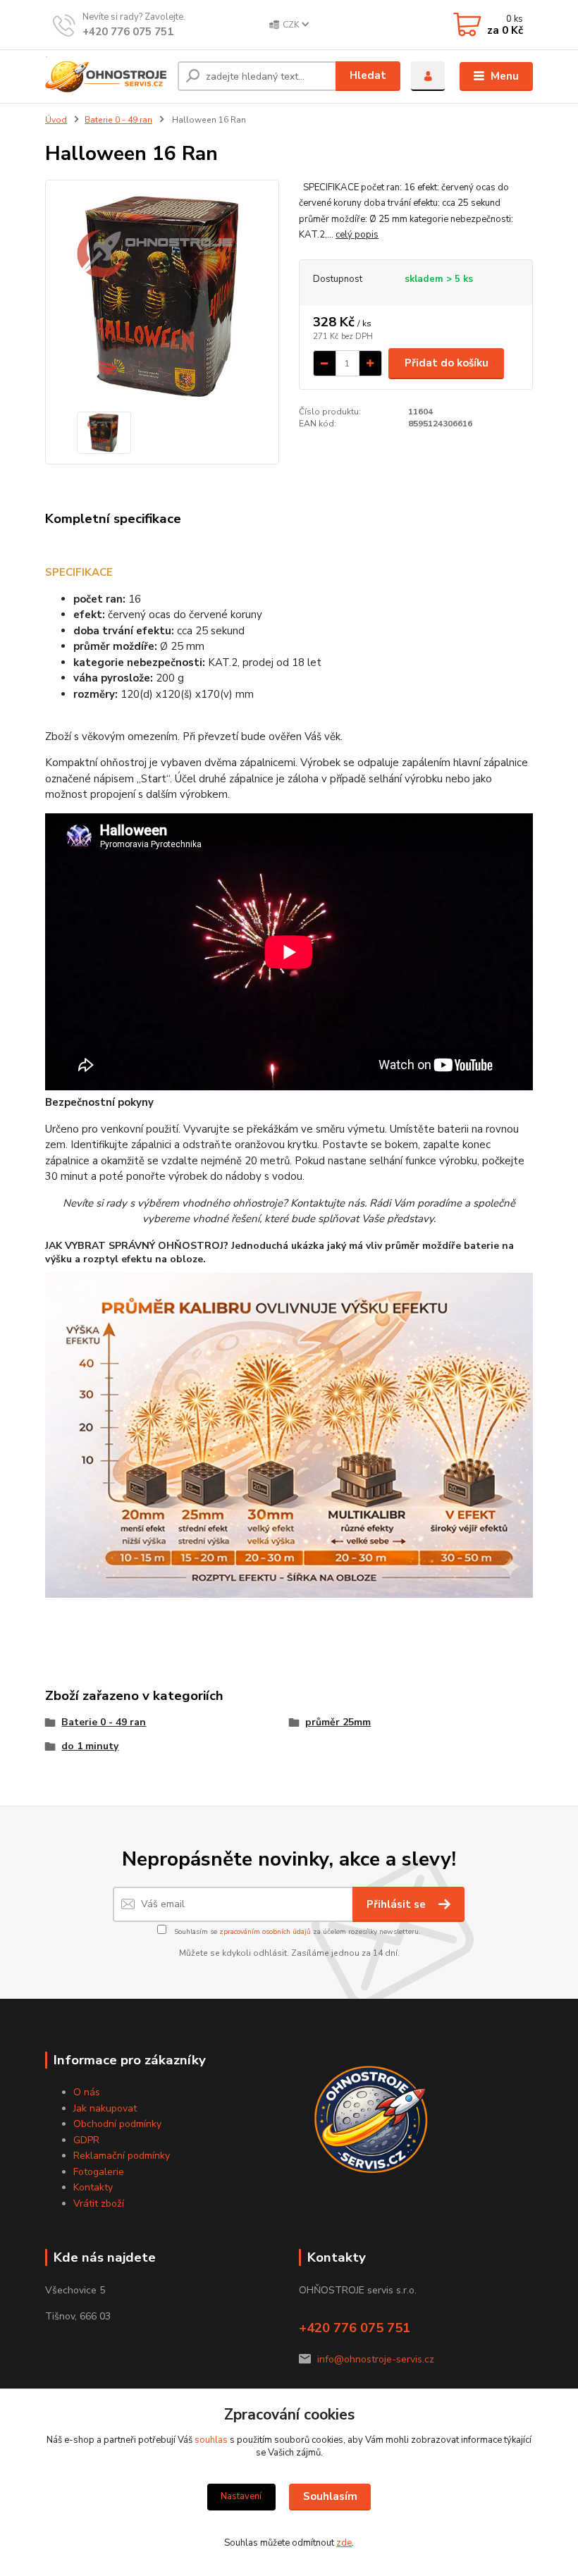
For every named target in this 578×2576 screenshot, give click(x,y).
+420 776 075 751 (128, 32)
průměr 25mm (338, 1722)
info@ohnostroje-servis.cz (376, 2359)
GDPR (86, 2140)
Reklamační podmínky (122, 2156)
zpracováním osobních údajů (265, 1932)
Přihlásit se (398, 1904)
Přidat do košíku (447, 363)
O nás (87, 2092)
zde (344, 2543)
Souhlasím (330, 2496)
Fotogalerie (99, 2172)
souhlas (211, 2440)
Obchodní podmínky (117, 2124)
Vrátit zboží (99, 2204)
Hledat (368, 75)
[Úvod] (106, 76)
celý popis (357, 235)
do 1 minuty (90, 1746)
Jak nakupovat (105, 2108)
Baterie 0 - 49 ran (118, 120)
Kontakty (93, 2187)
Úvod (56, 120)
